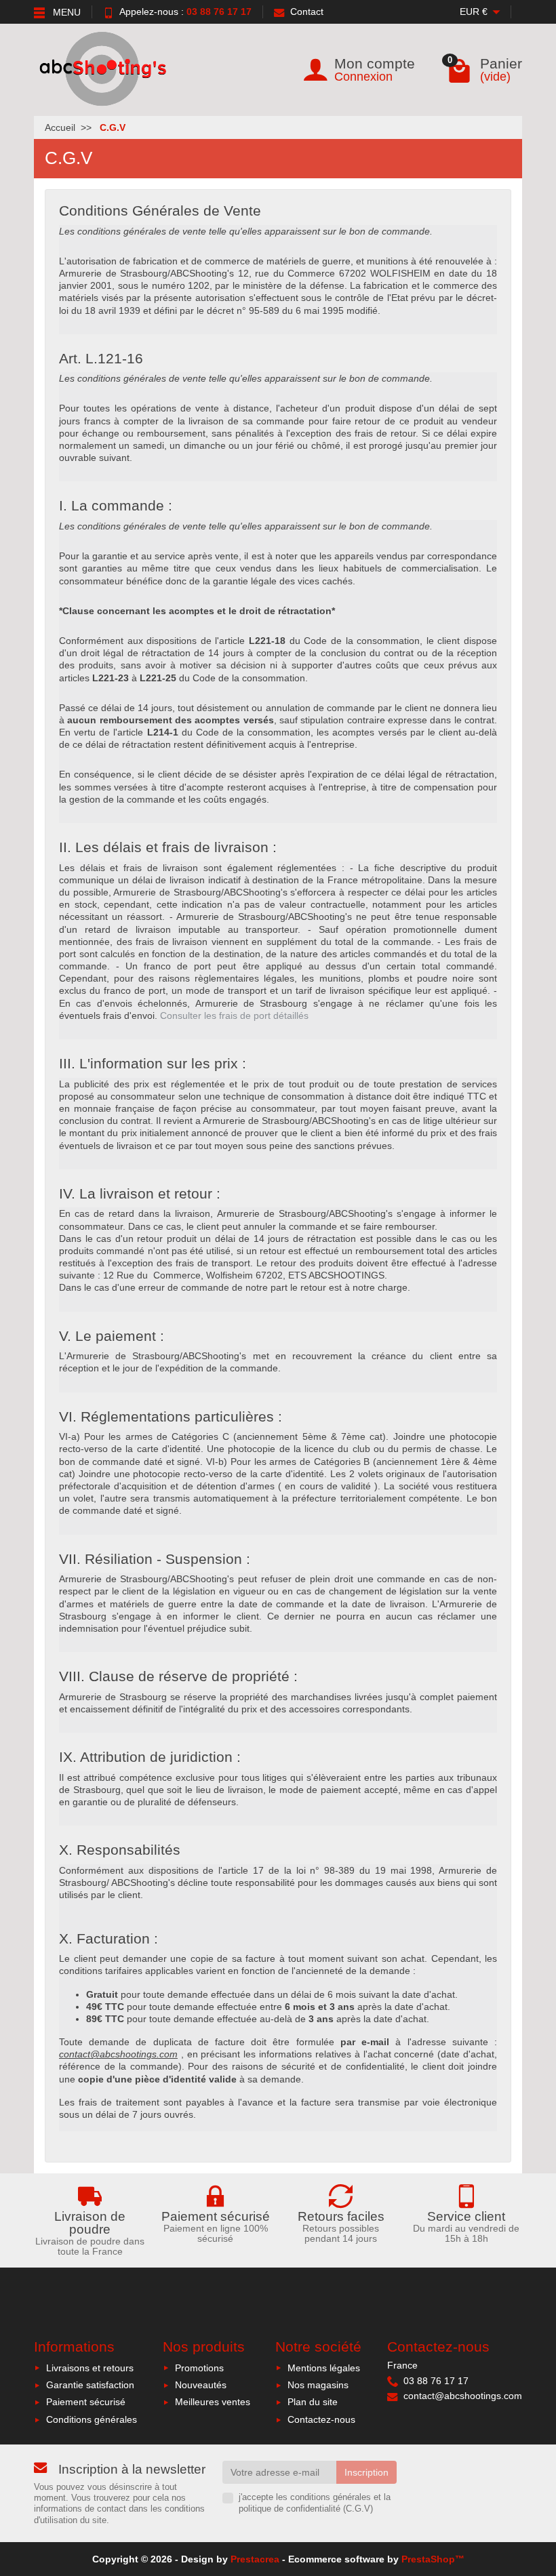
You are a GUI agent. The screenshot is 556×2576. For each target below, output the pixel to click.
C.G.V (358, 2509)
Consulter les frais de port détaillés (234, 1015)
